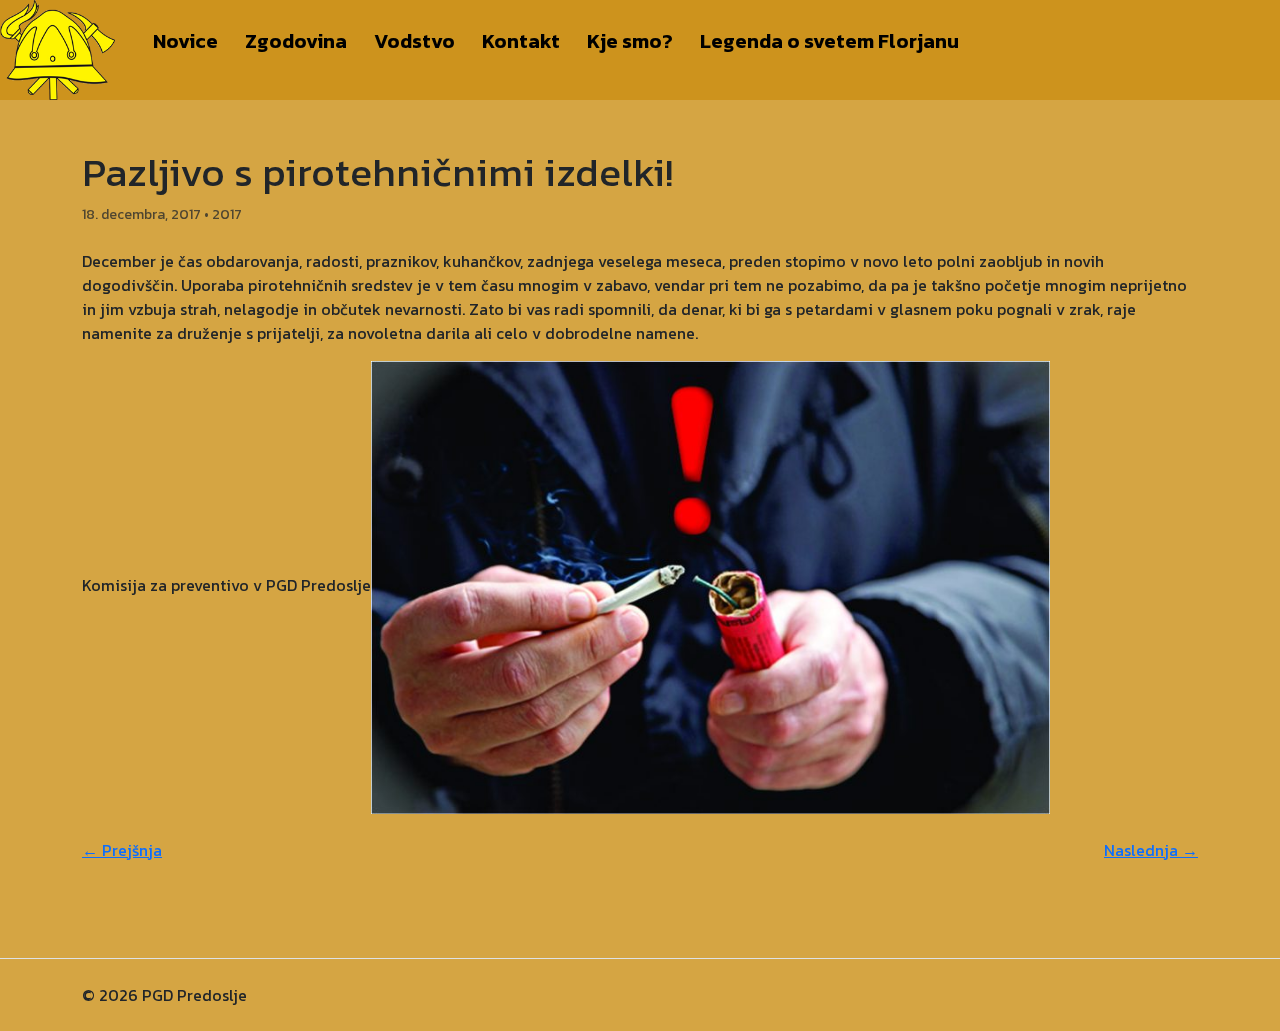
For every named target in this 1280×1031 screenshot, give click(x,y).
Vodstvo (414, 41)
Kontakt (521, 41)
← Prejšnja (122, 850)
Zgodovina (296, 41)
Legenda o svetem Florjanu (829, 41)
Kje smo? (630, 41)
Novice (185, 41)
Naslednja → (1151, 850)
